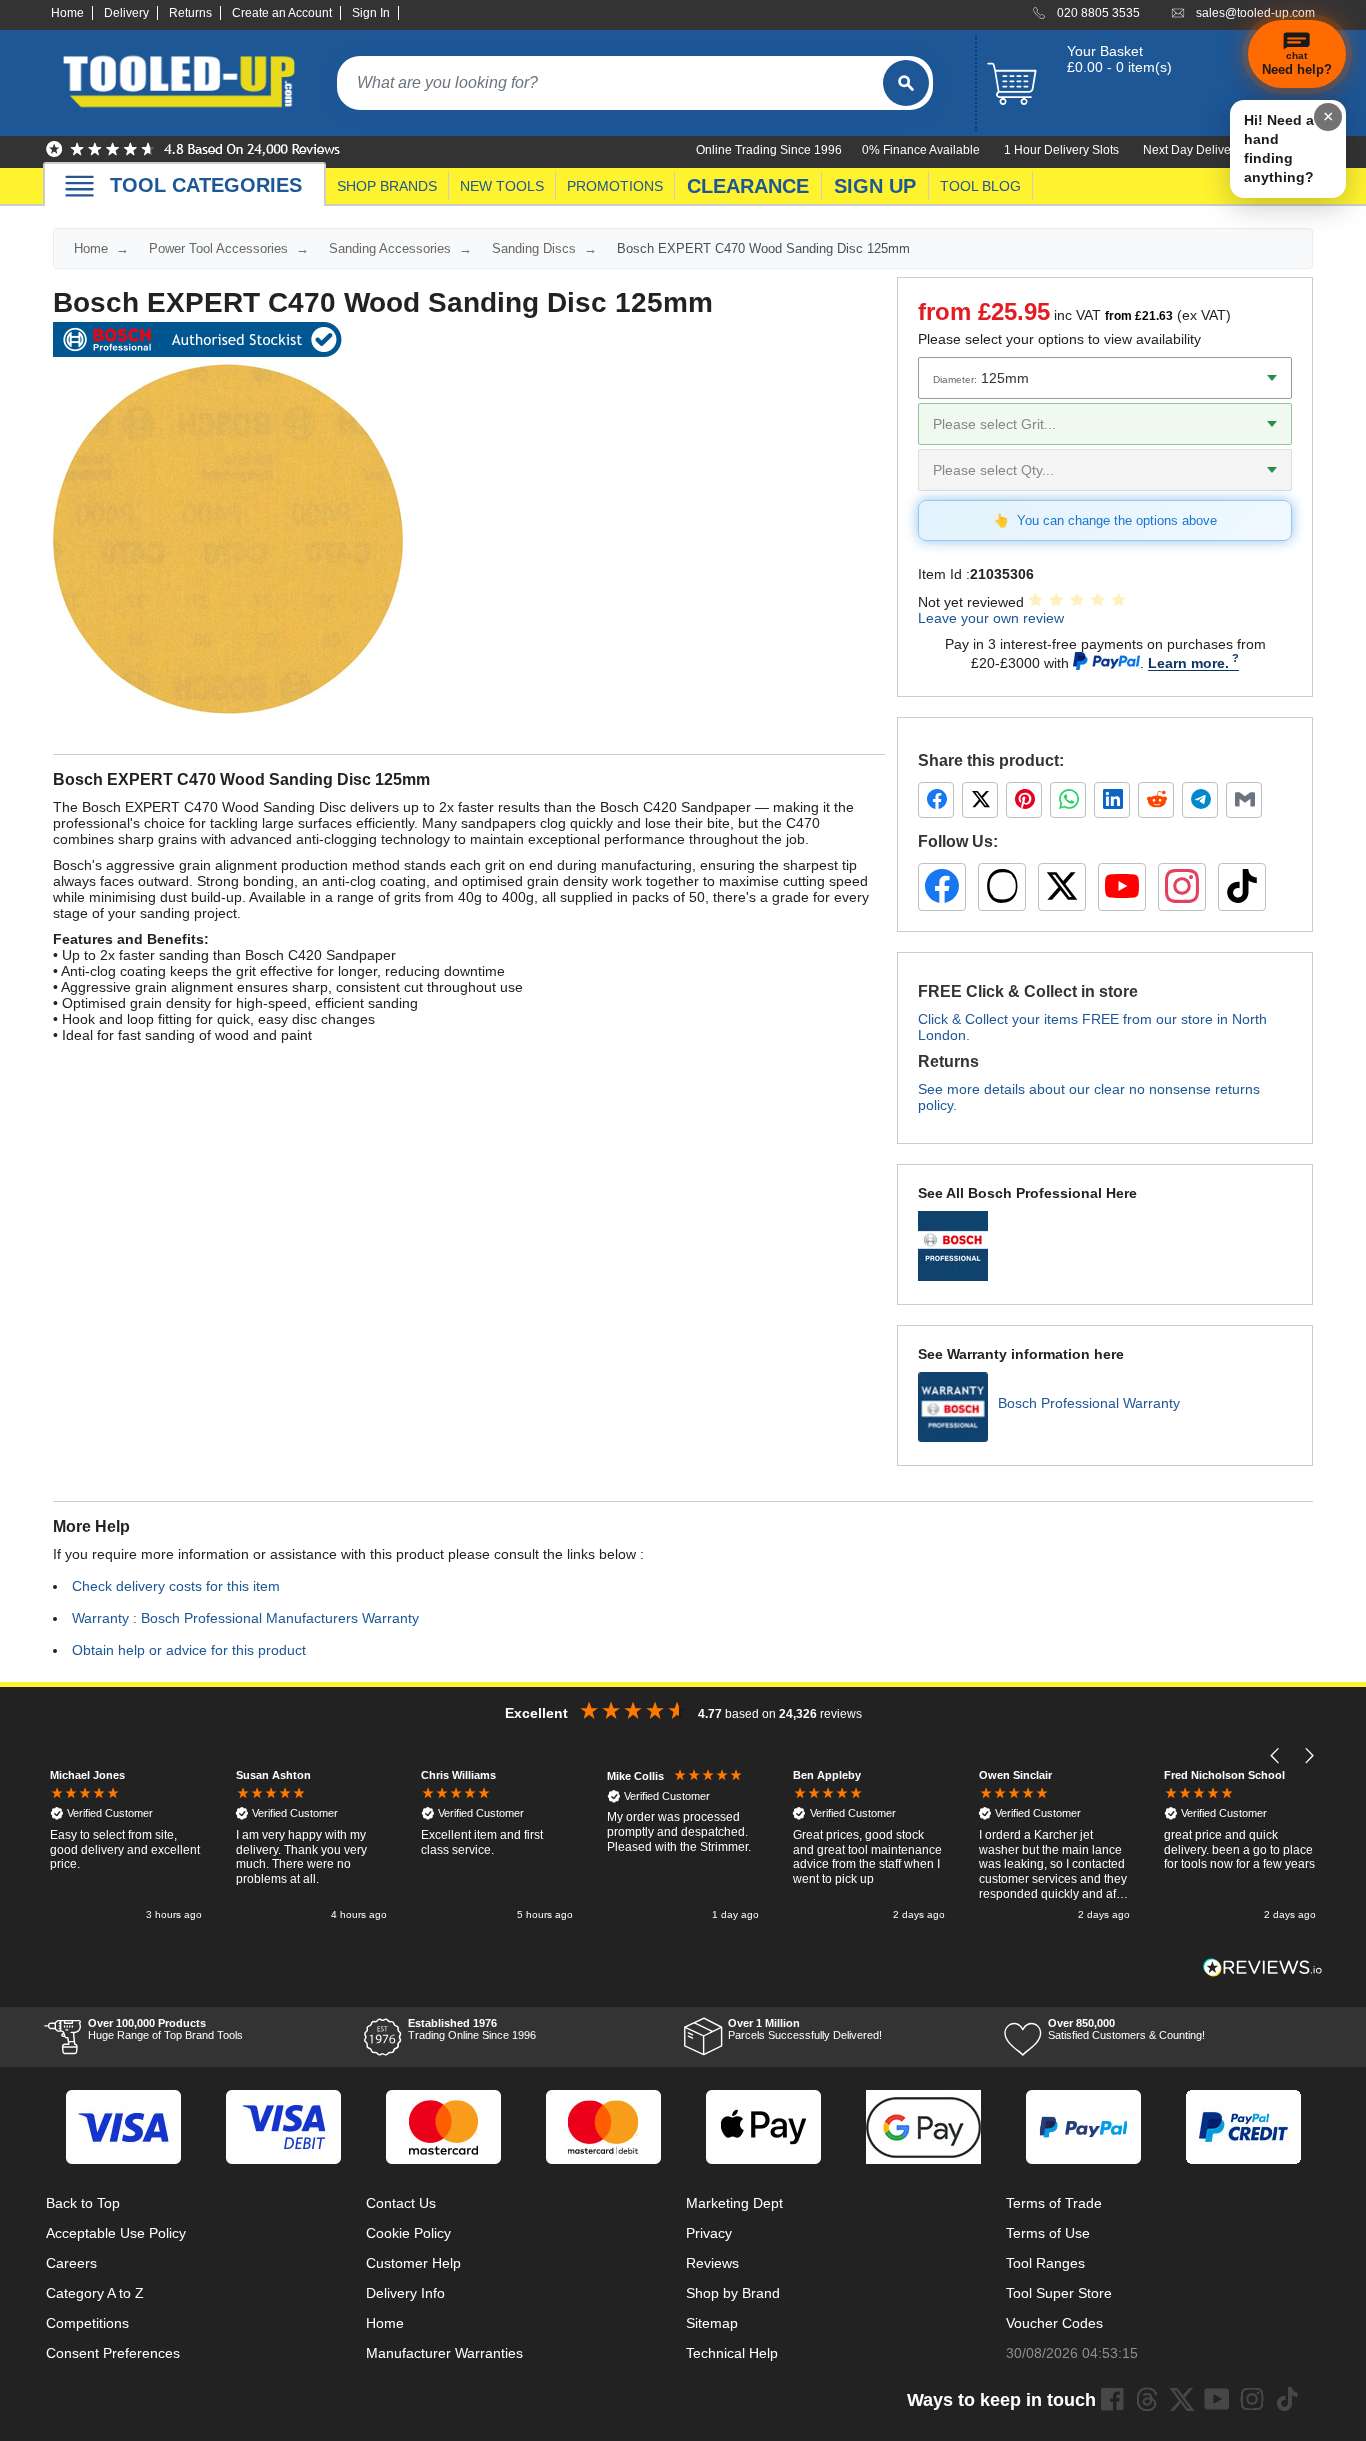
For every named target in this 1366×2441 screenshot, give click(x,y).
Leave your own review (991, 618)
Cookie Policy (408, 2233)
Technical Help (732, 2353)
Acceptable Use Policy (116, 2233)
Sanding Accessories (390, 248)
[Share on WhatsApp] (1068, 800)
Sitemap (712, 2323)
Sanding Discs (534, 248)
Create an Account (282, 13)
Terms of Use (1048, 2233)
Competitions (87, 2323)
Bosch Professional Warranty (1089, 1403)
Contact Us (401, 2203)
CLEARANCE (748, 186)
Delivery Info (405, 2293)
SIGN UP (875, 186)
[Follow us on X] (1062, 887)
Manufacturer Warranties (444, 2353)
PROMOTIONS (615, 186)
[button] (1275, 1755)
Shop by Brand (733, 2293)
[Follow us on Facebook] (942, 887)
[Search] (906, 83)
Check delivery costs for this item (176, 1586)
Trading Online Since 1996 (472, 2029)
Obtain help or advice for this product (189, 1650)
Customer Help (413, 2263)
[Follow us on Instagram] (1182, 887)
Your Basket (1105, 51)
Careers (71, 2263)
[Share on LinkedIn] (1112, 800)
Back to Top (83, 2203)
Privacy (709, 2233)
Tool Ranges (1045, 2263)
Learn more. (1188, 663)
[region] (683, 1846)
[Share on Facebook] (936, 800)
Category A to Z (95, 2293)
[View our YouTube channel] (1122, 887)
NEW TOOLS (502, 186)
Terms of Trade (1054, 2203)
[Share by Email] (1244, 800)
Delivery (126, 13)
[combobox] (610, 83)
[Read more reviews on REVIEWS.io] (1263, 1967)
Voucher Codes (1054, 2323)
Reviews (712, 2263)
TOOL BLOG (980, 186)
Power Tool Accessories (218, 248)
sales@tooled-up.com (1255, 13)
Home (67, 13)
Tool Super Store (1059, 2293)
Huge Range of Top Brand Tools (165, 2029)
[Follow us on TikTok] (1242, 887)
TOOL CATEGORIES (206, 185)
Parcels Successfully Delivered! (805, 2029)
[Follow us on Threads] (1002, 887)
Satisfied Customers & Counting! (1126, 2029)
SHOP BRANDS (387, 186)
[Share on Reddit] (1156, 800)
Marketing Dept (734, 2203)
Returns (190, 13)
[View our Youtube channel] (1217, 2399)
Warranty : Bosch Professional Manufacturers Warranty (245, 1618)
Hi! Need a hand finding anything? (1279, 148)
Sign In (371, 13)
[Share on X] (980, 800)
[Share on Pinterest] (1024, 800)
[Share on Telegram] (1200, 800)
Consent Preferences (113, 2353)
